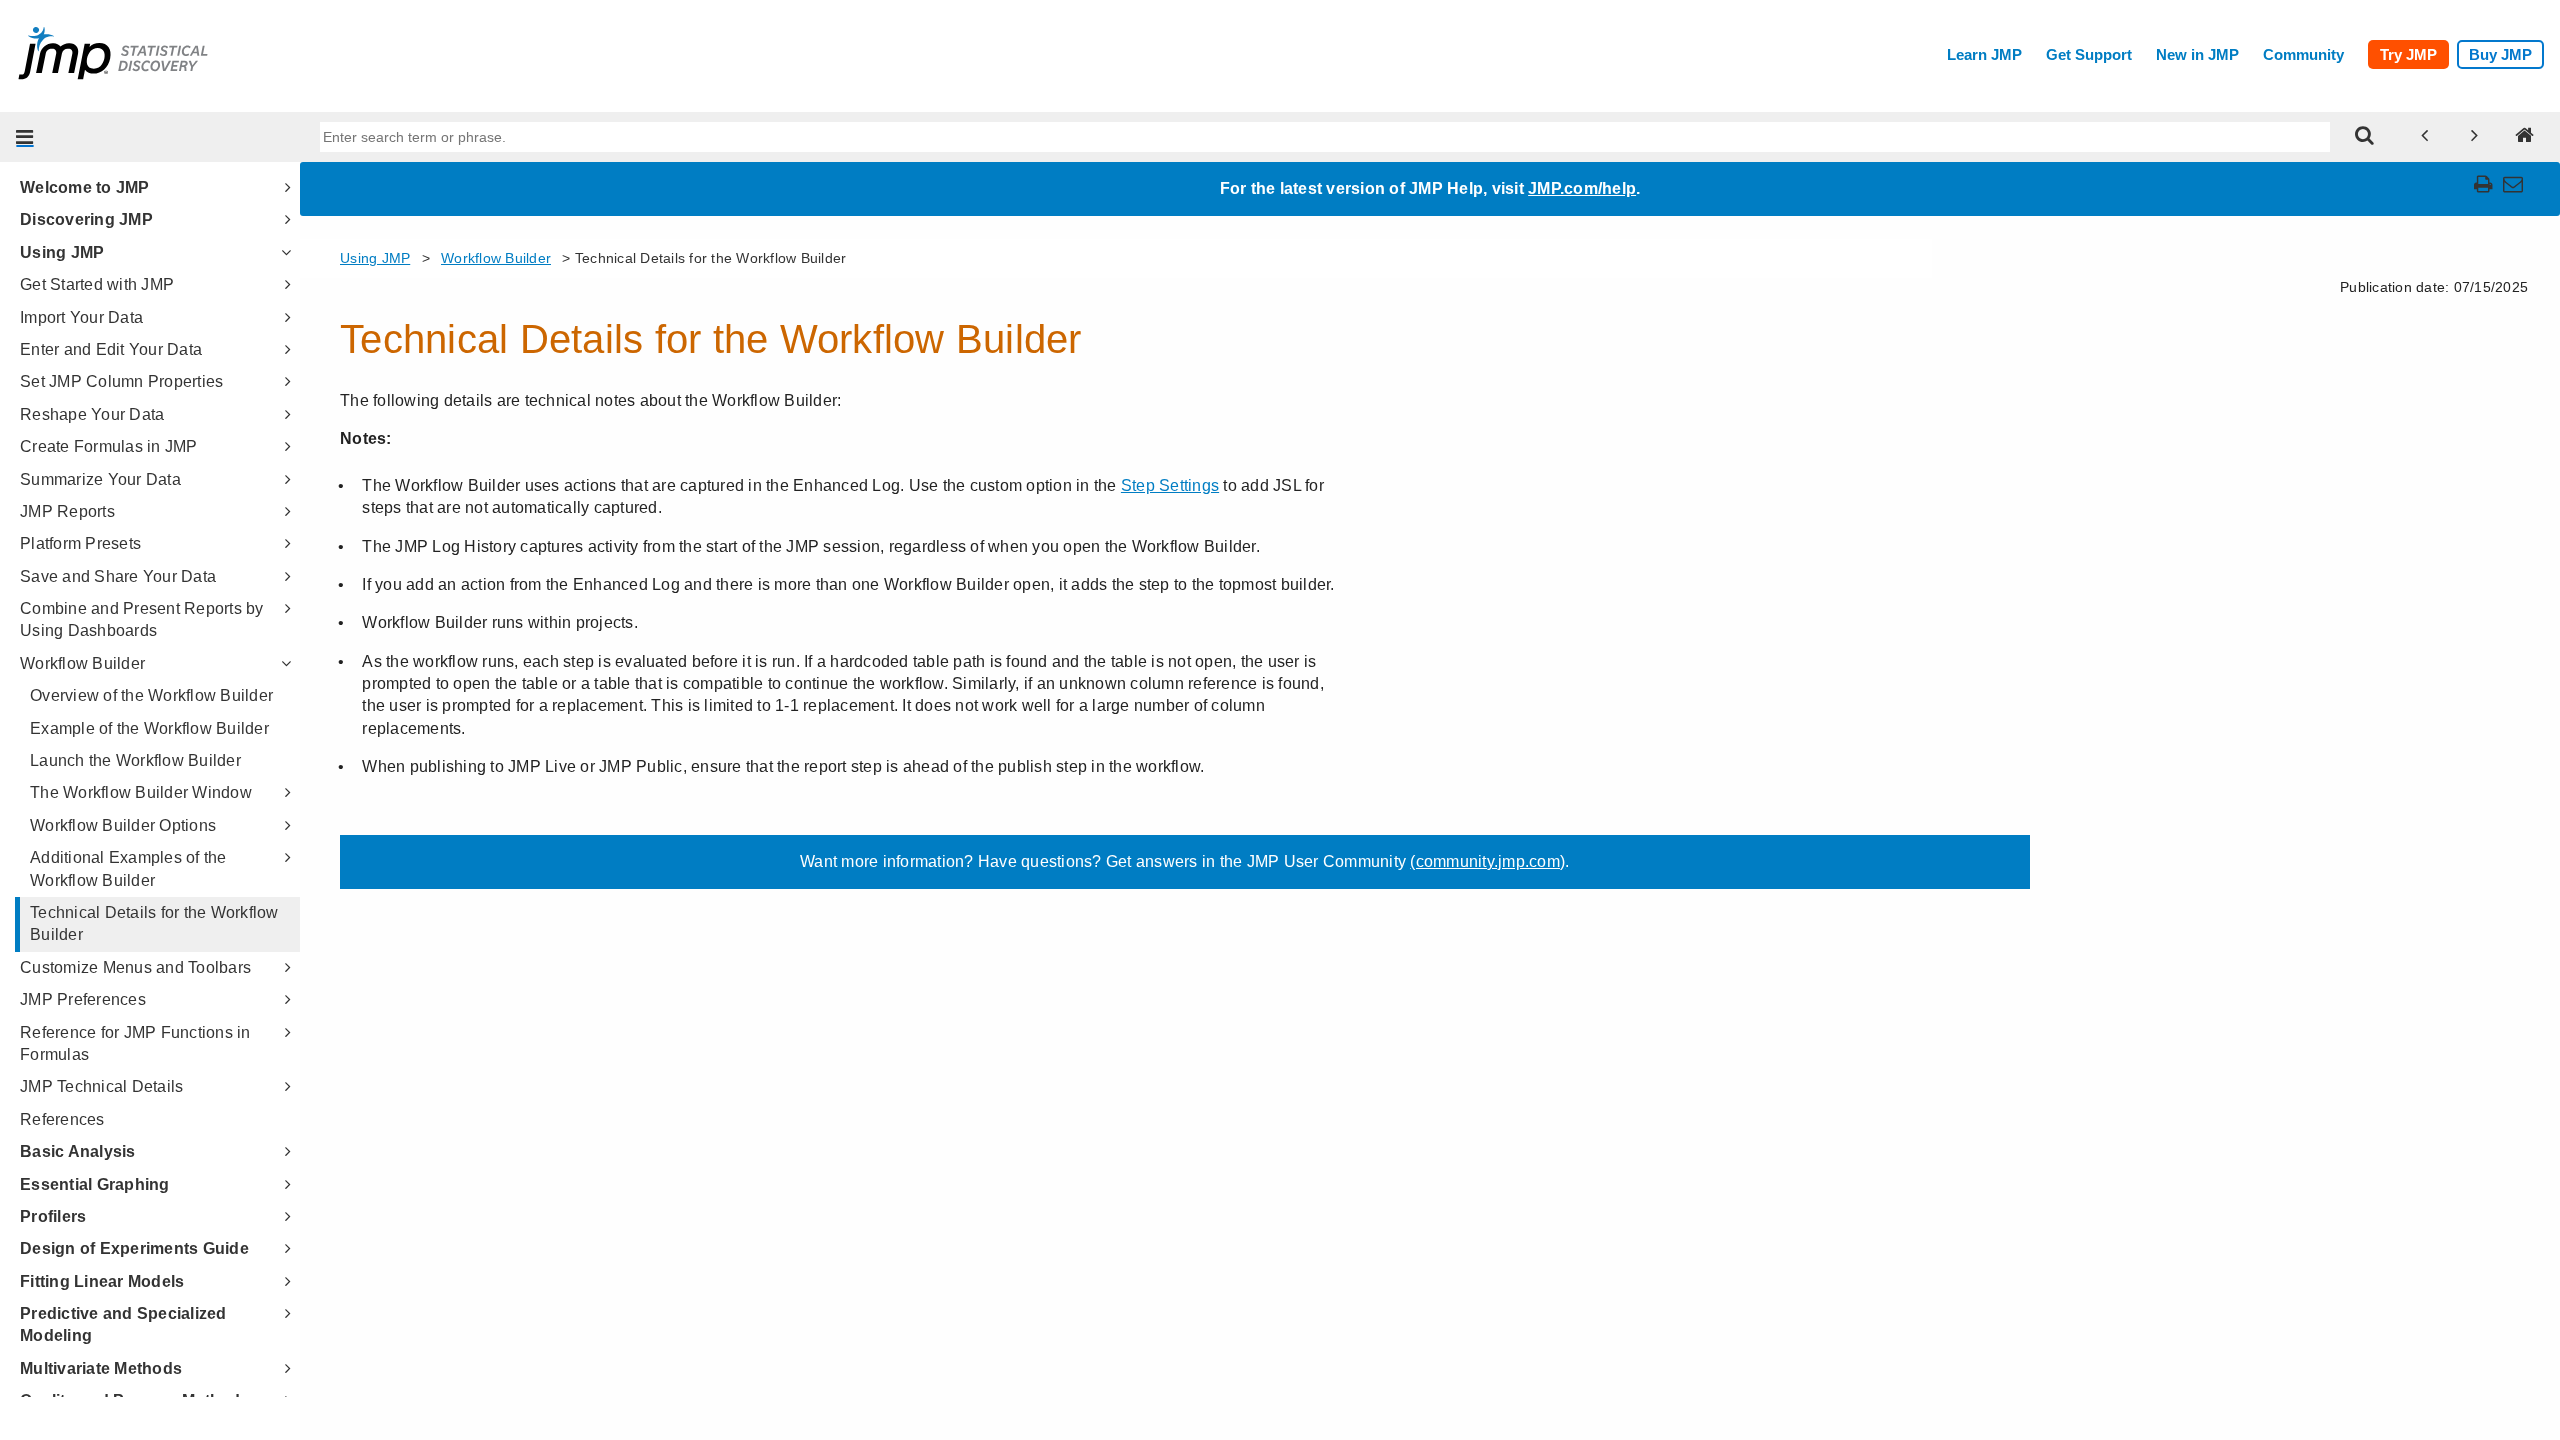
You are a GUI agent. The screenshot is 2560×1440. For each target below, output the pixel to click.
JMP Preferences (83, 999)
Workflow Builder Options (123, 825)
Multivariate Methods (101, 1368)
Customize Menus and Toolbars (135, 967)
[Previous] (2425, 137)
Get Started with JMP (97, 284)
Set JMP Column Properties (121, 381)
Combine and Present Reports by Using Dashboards (142, 619)
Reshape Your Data (92, 414)
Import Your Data (81, 317)
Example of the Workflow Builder (149, 728)
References (62, 1119)
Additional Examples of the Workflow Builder (128, 868)
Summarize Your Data (100, 479)
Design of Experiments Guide (134, 1248)
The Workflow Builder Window (141, 792)
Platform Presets (80, 543)
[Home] (2525, 137)
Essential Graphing (95, 1184)
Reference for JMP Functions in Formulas (135, 1043)
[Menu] (25, 137)
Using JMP (62, 252)
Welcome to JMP (85, 187)
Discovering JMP (86, 219)
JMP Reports (67, 511)
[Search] (2365, 137)
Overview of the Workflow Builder (151, 695)
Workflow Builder (82, 663)
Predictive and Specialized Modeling (123, 1324)
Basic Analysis (78, 1151)
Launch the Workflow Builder (135, 760)
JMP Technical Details (101, 1086)
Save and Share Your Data (118, 576)
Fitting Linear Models (102, 1281)
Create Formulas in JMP (109, 446)
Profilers (53, 1216)
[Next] (2475, 137)
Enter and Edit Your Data (111, 349)
